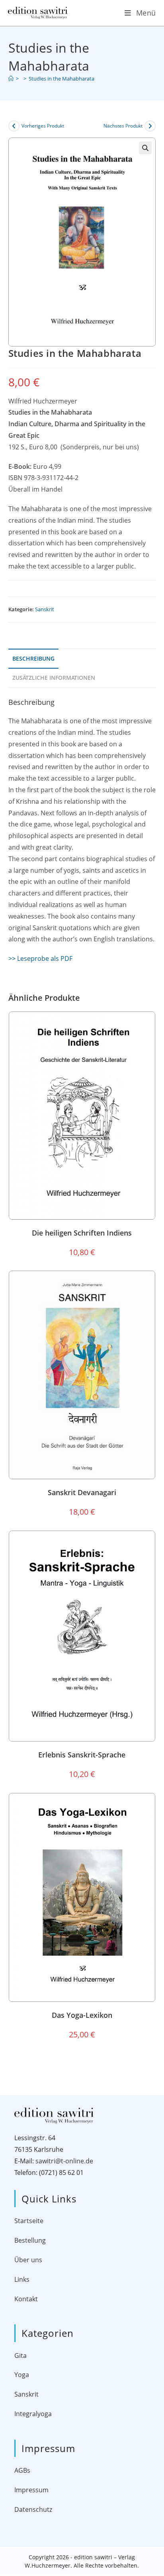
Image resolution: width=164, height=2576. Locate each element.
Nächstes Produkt (123, 126)
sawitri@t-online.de (64, 2161)
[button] (145, 148)
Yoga (22, 2375)
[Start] (11, 79)
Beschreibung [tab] (33, 658)
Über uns (28, 2260)
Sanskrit (45, 609)
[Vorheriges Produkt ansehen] (14, 126)
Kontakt (26, 2299)
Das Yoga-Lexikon (82, 2015)
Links (22, 2279)
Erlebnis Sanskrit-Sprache (82, 1755)
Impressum (31, 2490)
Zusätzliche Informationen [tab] (54, 678)
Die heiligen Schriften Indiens (82, 1233)
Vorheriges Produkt (43, 126)
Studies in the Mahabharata (61, 79)
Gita (20, 2356)
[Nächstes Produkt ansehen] (150, 126)
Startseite (29, 2221)
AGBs (22, 2470)
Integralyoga (33, 2414)
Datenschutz (33, 2509)
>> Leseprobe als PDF (40, 958)
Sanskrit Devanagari (82, 1492)
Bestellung (30, 2240)
